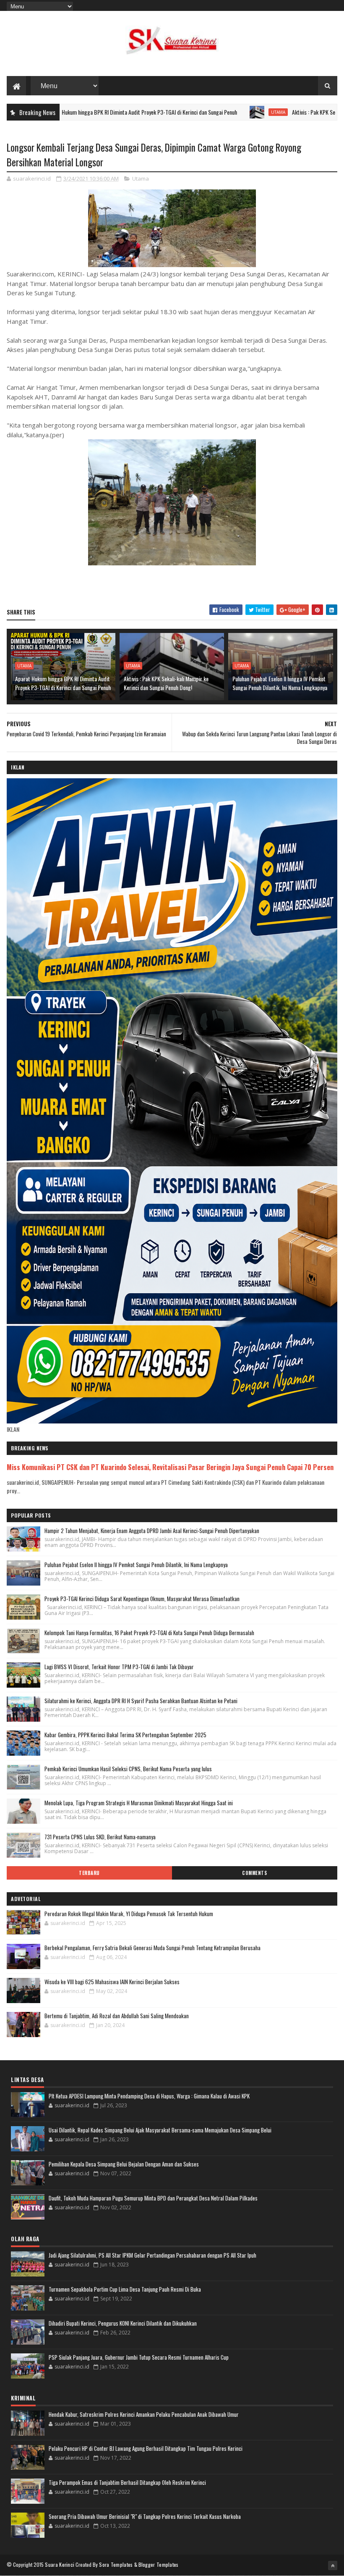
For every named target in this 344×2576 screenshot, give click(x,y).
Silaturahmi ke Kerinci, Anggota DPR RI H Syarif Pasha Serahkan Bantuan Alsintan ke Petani (141, 1701)
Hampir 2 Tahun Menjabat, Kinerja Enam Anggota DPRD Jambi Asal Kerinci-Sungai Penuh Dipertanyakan (152, 1531)
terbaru (89, 1873)
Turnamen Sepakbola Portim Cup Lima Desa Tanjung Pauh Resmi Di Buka (125, 2289)
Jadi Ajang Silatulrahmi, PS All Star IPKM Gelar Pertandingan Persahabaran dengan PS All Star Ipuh (152, 2255)
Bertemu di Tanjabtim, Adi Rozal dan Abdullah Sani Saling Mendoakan (117, 2016)
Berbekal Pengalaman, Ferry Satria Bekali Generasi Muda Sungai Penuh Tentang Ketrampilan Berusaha (152, 1948)
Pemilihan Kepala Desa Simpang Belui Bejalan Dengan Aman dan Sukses (124, 2164)
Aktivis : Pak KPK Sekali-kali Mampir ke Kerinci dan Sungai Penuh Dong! (166, 683)
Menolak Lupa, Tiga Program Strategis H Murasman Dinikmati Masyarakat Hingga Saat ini (139, 1803)
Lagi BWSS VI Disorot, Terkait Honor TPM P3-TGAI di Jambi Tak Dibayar (119, 1667)
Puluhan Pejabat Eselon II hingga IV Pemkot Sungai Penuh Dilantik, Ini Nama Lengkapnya (280, 683)
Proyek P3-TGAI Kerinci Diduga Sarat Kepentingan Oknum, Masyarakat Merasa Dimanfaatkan (142, 1599)
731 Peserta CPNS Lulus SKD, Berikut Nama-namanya (100, 1837)
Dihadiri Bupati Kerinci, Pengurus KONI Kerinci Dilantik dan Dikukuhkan (123, 2323)
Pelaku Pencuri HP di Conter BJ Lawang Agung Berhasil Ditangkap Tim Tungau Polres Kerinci (146, 2448)
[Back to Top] (333, 2565)
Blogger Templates (159, 2564)
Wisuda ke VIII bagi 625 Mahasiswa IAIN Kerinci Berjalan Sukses (112, 1982)
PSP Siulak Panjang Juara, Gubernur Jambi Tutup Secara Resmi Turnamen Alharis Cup (139, 2357)
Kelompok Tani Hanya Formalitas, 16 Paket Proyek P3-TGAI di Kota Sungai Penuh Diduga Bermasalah (149, 1633)
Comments (254, 1873)
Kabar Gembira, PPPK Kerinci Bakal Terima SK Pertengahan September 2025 (125, 1735)
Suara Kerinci (60, 2564)
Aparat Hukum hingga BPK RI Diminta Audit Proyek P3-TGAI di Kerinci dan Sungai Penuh (63, 683)
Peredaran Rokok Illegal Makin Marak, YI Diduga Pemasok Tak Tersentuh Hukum (129, 1914)
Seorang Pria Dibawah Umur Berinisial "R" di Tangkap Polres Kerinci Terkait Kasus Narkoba (145, 2516)
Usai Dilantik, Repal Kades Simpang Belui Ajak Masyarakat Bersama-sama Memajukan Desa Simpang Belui (160, 2130)
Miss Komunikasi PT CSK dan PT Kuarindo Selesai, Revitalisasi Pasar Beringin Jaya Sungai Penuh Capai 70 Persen (170, 1467)
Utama (210, 112)
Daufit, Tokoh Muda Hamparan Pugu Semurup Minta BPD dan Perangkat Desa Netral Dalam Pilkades (153, 2198)
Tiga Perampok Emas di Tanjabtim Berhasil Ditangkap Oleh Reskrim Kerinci (127, 2482)
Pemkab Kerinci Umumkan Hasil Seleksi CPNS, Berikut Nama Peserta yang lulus (128, 1769)
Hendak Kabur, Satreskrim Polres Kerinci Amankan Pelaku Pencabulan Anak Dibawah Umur (144, 2414)
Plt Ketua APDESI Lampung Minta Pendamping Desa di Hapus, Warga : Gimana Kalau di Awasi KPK (149, 2096)
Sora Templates (116, 2564)
